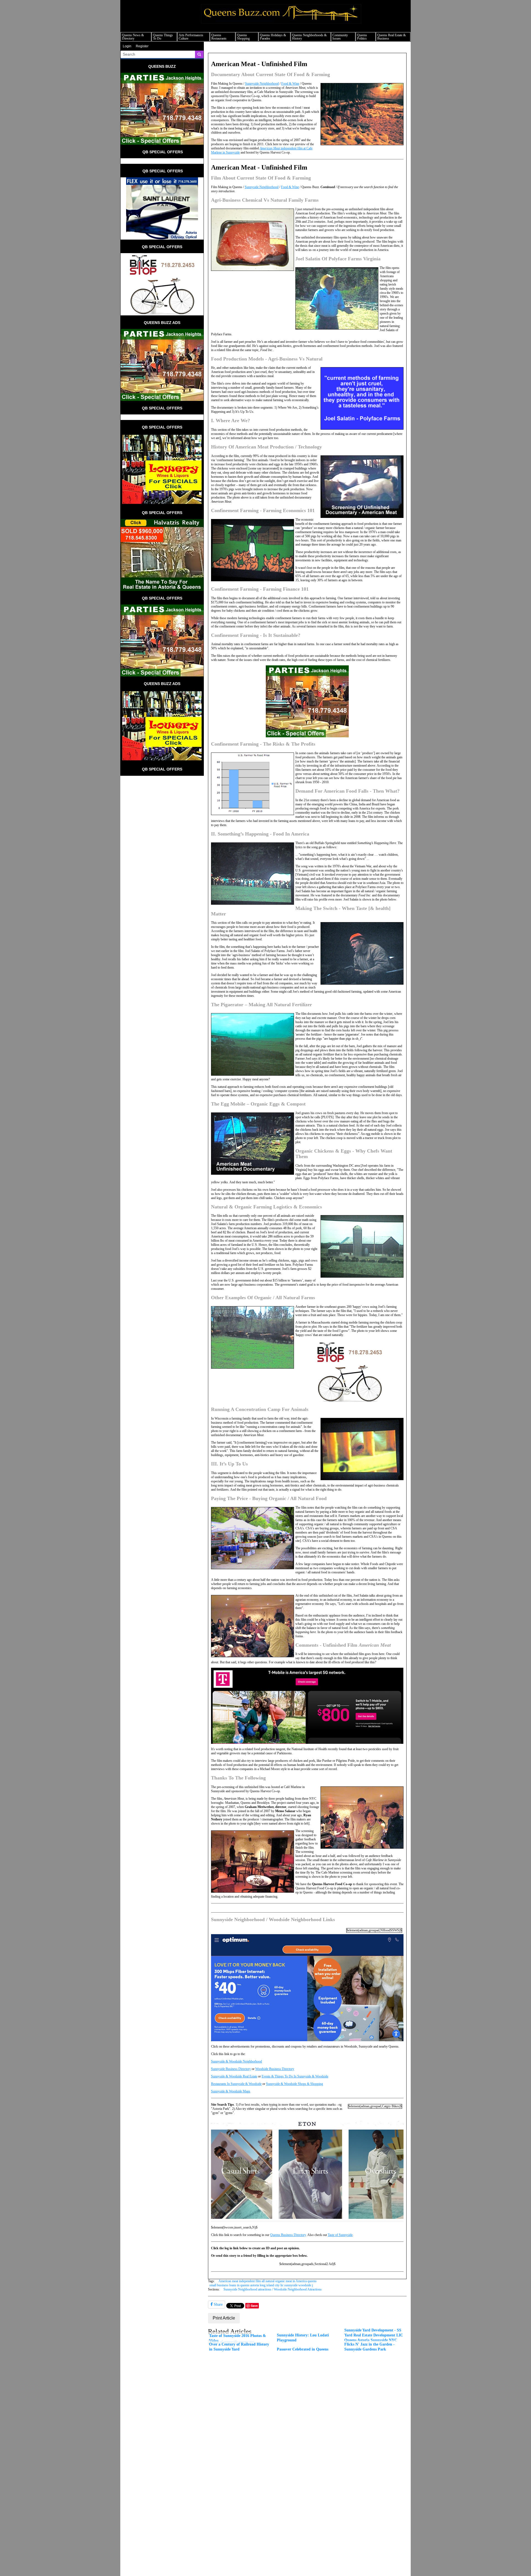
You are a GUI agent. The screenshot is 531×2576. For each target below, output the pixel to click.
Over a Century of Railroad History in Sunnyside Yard (239, 2347)
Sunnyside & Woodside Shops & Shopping (295, 2084)
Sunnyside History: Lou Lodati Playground (303, 2338)
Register (142, 46)
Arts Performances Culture (191, 37)
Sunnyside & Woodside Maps (231, 2091)
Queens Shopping (243, 37)
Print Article (224, 2318)
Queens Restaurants (219, 37)
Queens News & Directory (133, 37)
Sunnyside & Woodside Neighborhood (236, 2061)
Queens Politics (362, 37)
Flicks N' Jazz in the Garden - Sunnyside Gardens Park (369, 2347)
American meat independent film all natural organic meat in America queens (268, 2281)
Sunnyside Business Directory (231, 2069)
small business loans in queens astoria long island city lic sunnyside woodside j (261, 2285)
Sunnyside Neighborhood (262, 84)
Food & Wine (290, 84)
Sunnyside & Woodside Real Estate (234, 2076)
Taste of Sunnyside (340, 2235)
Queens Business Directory (288, 2235)
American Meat (270, 148)
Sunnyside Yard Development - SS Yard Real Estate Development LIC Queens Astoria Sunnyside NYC (374, 2335)
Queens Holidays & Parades (273, 37)
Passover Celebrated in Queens (303, 2349)
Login (127, 46)
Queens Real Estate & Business (391, 37)
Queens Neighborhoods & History (309, 37)
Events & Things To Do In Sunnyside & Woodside (295, 2076)
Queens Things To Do (163, 37)
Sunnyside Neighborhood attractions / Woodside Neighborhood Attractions (273, 2289)
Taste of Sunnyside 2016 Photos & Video (238, 2338)
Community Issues (340, 37)
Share (218, 2304)
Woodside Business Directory (275, 2069)
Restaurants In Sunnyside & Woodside (236, 2084)
